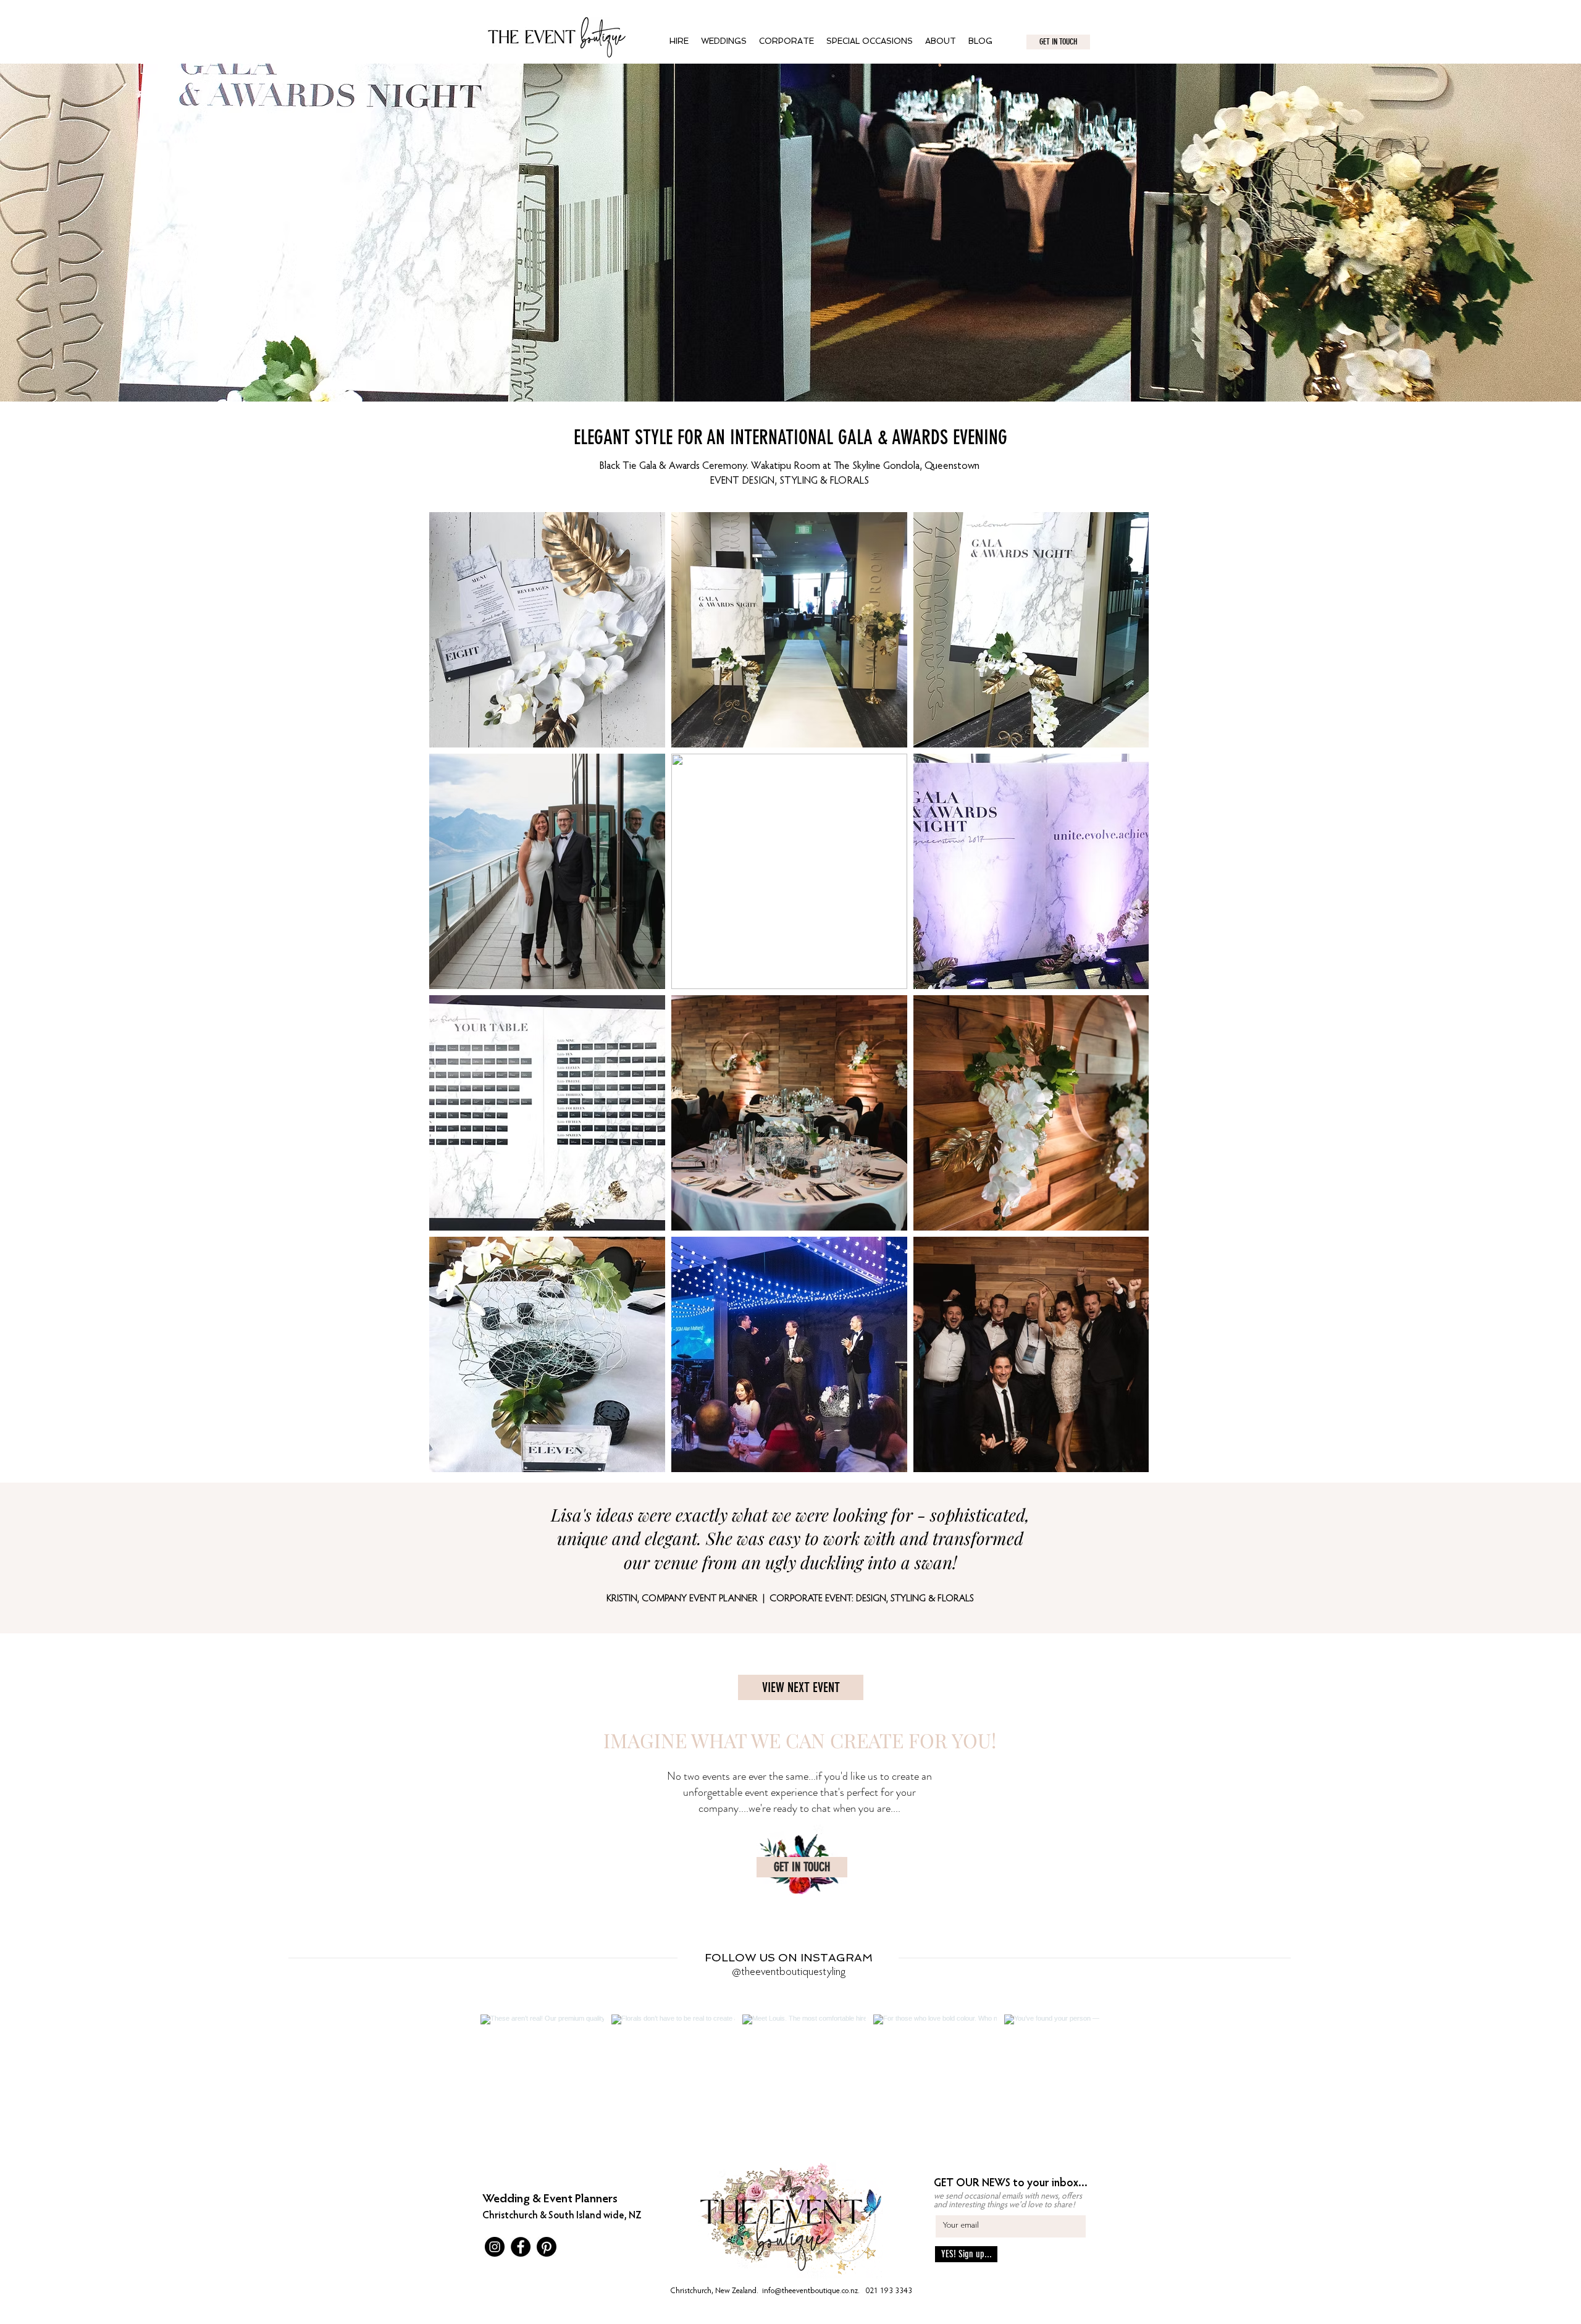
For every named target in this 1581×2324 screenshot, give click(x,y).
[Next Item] (1065, 2076)
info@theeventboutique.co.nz (810, 2291)
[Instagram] (495, 2247)
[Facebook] (521, 2247)
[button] (724, 41)
